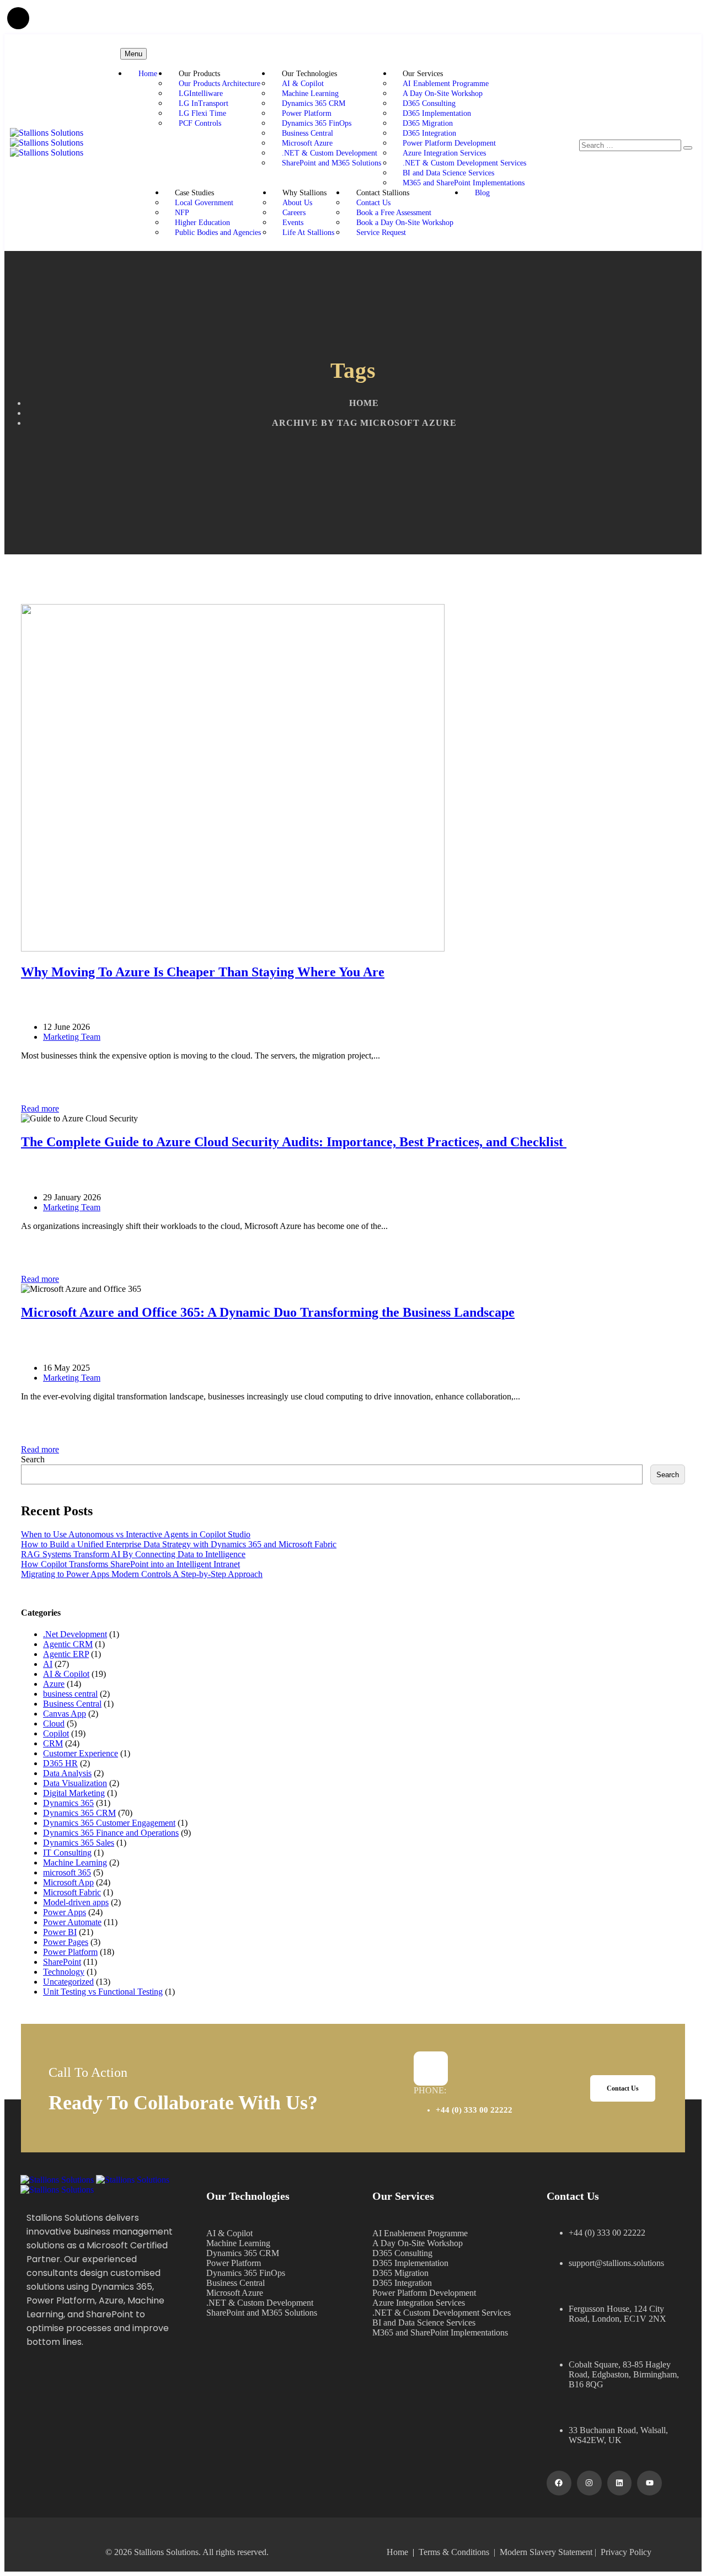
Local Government (204, 203)
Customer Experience (81, 1753)
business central (70, 1694)
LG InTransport (204, 103)
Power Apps (65, 1912)
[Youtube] (649, 2483)
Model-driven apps (76, 1902)
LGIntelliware (202, 93)
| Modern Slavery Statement (543, 2552)
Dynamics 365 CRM (314, 103)
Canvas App (65, 1714)
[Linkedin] (620, 2483)
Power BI (60, 1932)
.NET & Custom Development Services (464, 163)
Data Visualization (75, 1783)
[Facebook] (559, 2483)
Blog (482, 193)
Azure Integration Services (444, 153)
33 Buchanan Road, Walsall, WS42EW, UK (618, 2435)
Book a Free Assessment (394, 213)
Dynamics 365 (68, 1803)
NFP (182, 213)
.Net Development (75, 1634)
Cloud (54, 1723)
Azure (54, 1684)
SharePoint (62, 1962)
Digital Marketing (74, 1793)
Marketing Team (72, 1037)
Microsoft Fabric (72, 1892)
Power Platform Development (449, 143)
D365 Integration (429, 133)
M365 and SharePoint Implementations (464, 183)
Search (33, 1459)
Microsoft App (68, 1882)
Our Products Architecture (220, 84)
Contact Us (373, 203)
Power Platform (307, 113)
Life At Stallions (308, 233)
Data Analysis (67, 1773)
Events (293, 223)
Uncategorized (68, 1982)
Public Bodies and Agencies (218, 233)
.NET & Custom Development (330, 153)
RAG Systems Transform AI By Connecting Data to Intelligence (133, 1554)
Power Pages (66, 1942)
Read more (40, 1108)
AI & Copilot (303, 84)
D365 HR (60, 1763)
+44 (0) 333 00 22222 (474, 2110)
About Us (297, 203)
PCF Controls (200, 123)
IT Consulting (67, 1853)
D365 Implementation (437, 113)
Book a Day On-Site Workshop (405, 223)
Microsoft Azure (307, 143)
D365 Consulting (429, 103)
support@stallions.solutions (616, 2263)
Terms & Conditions (454, 2552)
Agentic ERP (66, 1654)
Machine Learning (310, 93)
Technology (64, 1972)
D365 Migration (428, 123)
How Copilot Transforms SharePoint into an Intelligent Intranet (130, 1564)
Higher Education (202, 223)
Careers (294, 213)
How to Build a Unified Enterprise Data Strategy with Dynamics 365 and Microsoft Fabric (179, 1544)
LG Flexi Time (202, 113)
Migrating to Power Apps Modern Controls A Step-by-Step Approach (142, 1574)
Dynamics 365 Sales (79, 1843)
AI (48, 1664)
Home (148, 74)
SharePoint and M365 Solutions (331, 163)
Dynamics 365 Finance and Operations (111, 1833)
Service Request (381, 233)
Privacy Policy (626, 2552)
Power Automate (72, 1922)
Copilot (56, 1733)
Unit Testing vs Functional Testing (103, 1992)
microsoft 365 (67, 1872)
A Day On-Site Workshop (443, 93)
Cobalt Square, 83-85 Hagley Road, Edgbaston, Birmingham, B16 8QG (624, 2374)
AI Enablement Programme (446, 84)
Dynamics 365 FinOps (317, 123)
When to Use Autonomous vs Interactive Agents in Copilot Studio (136, 1534)
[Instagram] (589, 2483)
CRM (53, 1743)
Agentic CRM (68, 1644)
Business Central (307, 133)
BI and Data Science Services (448, 173)
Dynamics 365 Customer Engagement (109, 1823)
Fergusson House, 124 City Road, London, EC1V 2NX (617, 2314)
